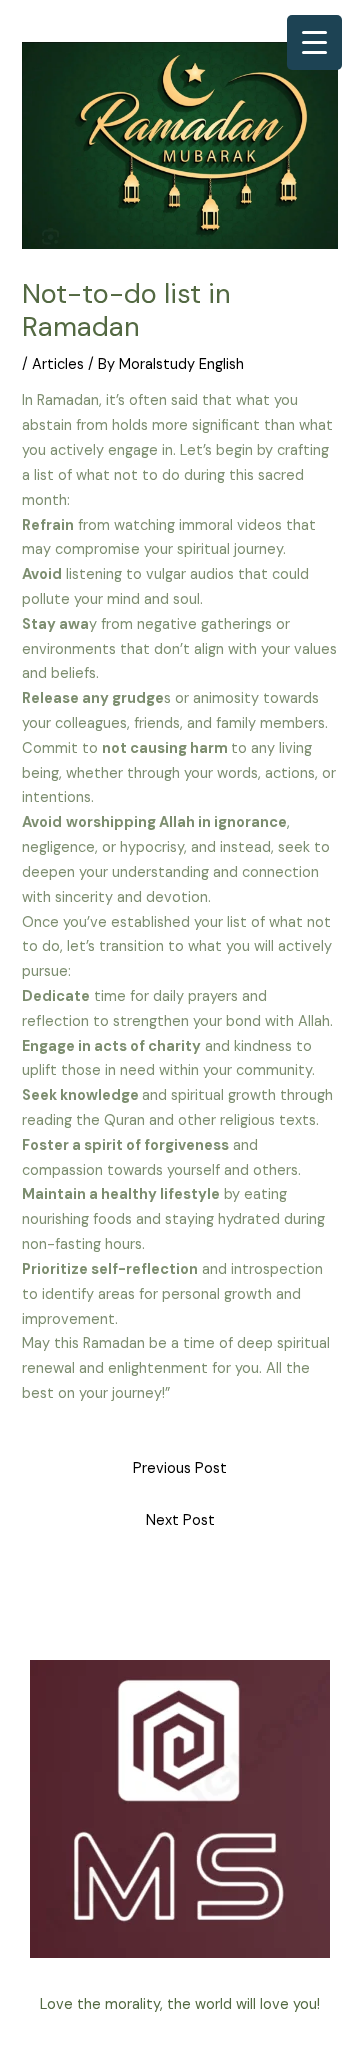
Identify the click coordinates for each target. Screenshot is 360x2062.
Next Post (180, 1520)
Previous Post (180, 1468)
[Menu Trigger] (314, 42)
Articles (58, 364)
